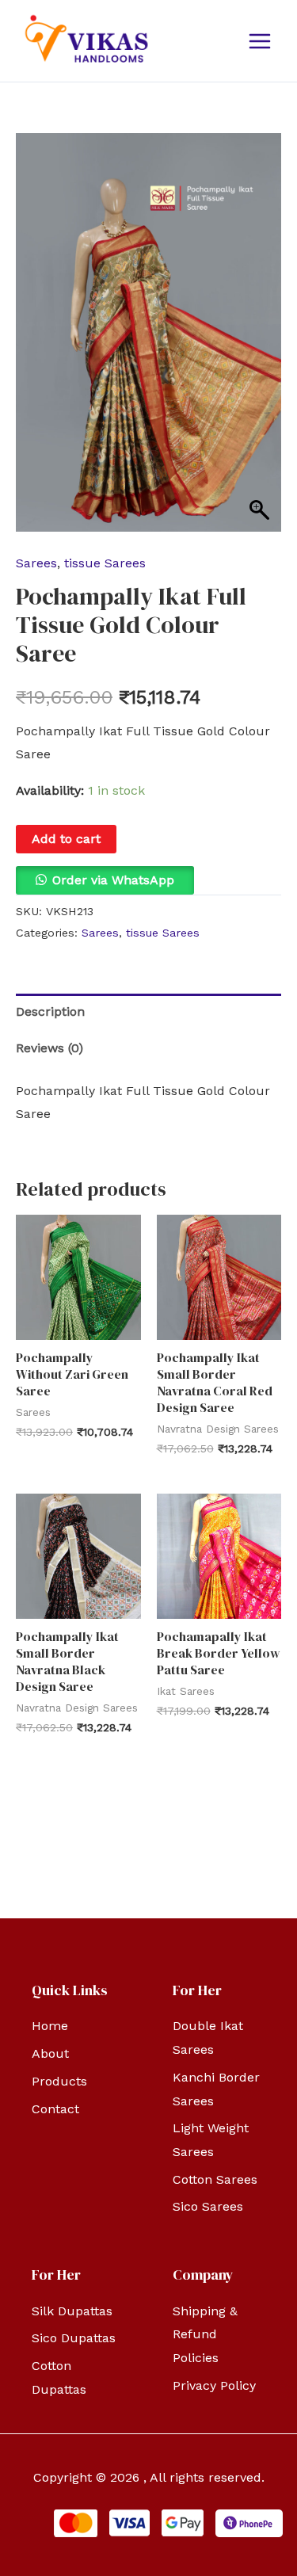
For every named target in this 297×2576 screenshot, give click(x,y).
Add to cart (66, 839)
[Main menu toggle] (260, 40)
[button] (105, 880)
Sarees (36, 563)
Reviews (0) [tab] (49, 1048)
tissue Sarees (105, 563)
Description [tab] (50, 1011)
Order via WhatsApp (113, 880)
